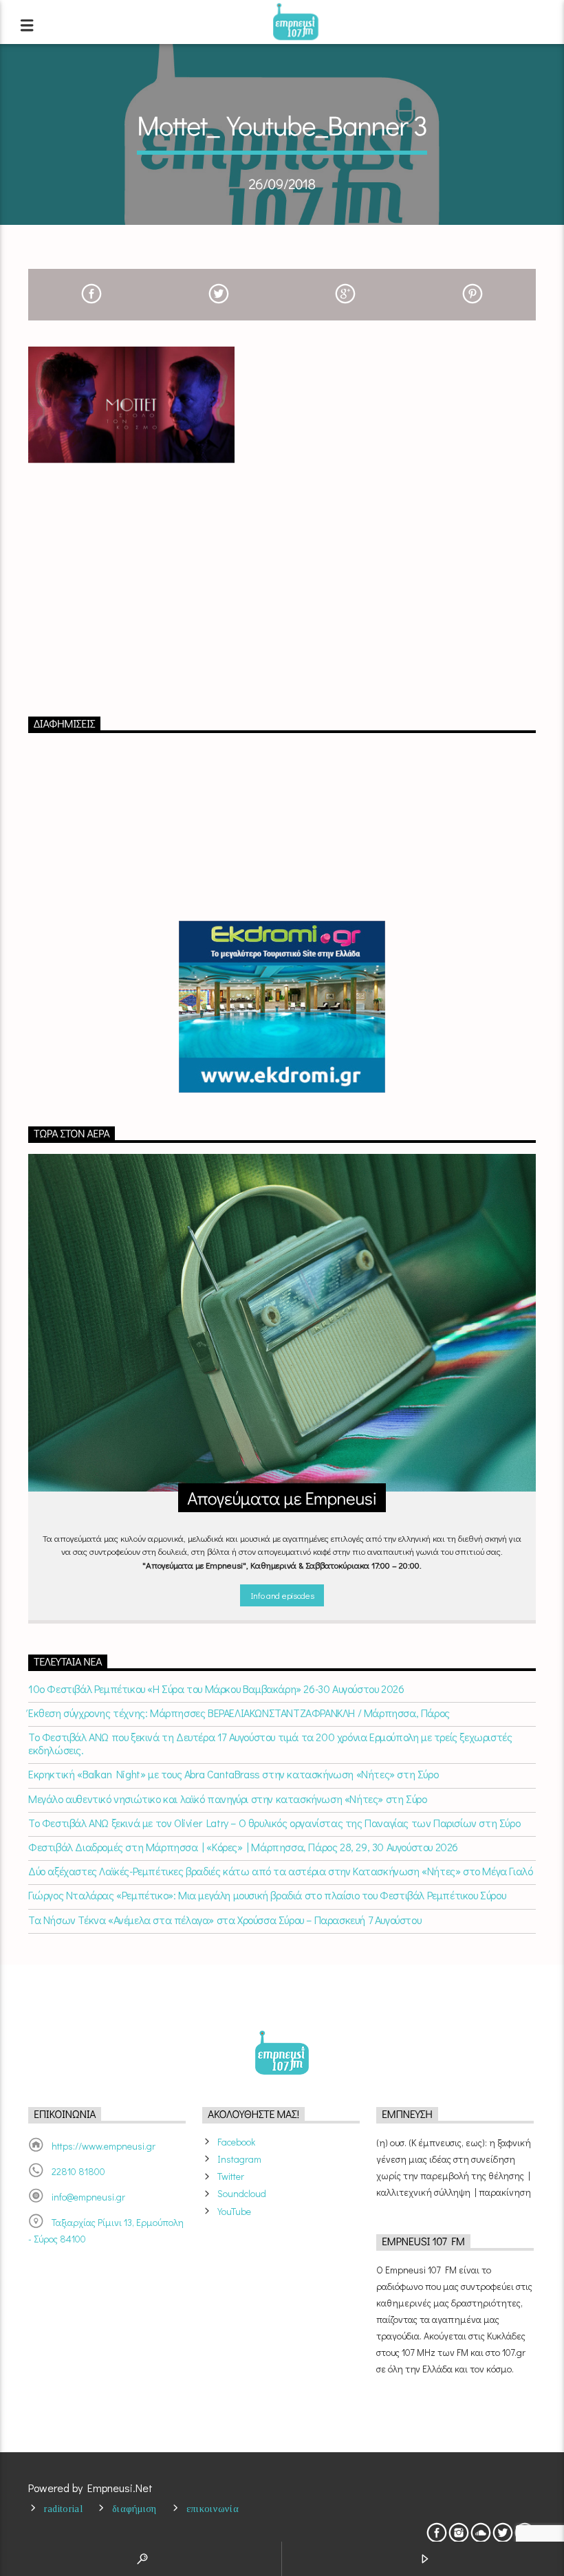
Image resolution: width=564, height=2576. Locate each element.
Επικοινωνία (213, 2509)
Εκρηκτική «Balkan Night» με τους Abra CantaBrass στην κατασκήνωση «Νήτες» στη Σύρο (233, 1774)
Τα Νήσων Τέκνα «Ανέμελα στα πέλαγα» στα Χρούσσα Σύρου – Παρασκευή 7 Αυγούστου (225, 1920)
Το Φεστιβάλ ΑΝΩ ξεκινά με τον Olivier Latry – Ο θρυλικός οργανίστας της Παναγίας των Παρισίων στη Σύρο (274, 1823)
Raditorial (63, 2509)
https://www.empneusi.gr (104, 2146)
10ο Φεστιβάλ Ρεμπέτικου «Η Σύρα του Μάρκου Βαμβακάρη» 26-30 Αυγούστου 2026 (216, 1689)
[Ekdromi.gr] (282, 1007)
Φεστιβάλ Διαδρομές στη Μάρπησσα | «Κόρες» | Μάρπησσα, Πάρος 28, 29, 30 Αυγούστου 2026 (243, 1847)
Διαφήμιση (134, 2509)
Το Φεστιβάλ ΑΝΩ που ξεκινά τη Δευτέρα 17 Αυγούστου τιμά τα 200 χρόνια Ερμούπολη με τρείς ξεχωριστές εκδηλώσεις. (270, 1743)
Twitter (231, 2176)
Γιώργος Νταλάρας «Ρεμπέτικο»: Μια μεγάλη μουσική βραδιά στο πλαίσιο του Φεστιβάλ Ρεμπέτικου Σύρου (267, 1895)
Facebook (236, 2142)
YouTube (234, 2211)
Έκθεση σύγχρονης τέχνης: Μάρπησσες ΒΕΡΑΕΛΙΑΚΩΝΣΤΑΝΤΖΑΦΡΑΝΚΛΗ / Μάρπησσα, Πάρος (239, 1713)
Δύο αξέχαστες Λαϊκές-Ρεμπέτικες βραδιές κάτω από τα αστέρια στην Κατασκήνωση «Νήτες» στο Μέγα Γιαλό (280, 1871)
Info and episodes (282, 1595)
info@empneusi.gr (88, 2197)
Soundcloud (242, 2193)
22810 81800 (78, 2171)
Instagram (239, 2159)
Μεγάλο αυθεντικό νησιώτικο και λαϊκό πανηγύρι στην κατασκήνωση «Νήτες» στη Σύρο (227, 1799)
